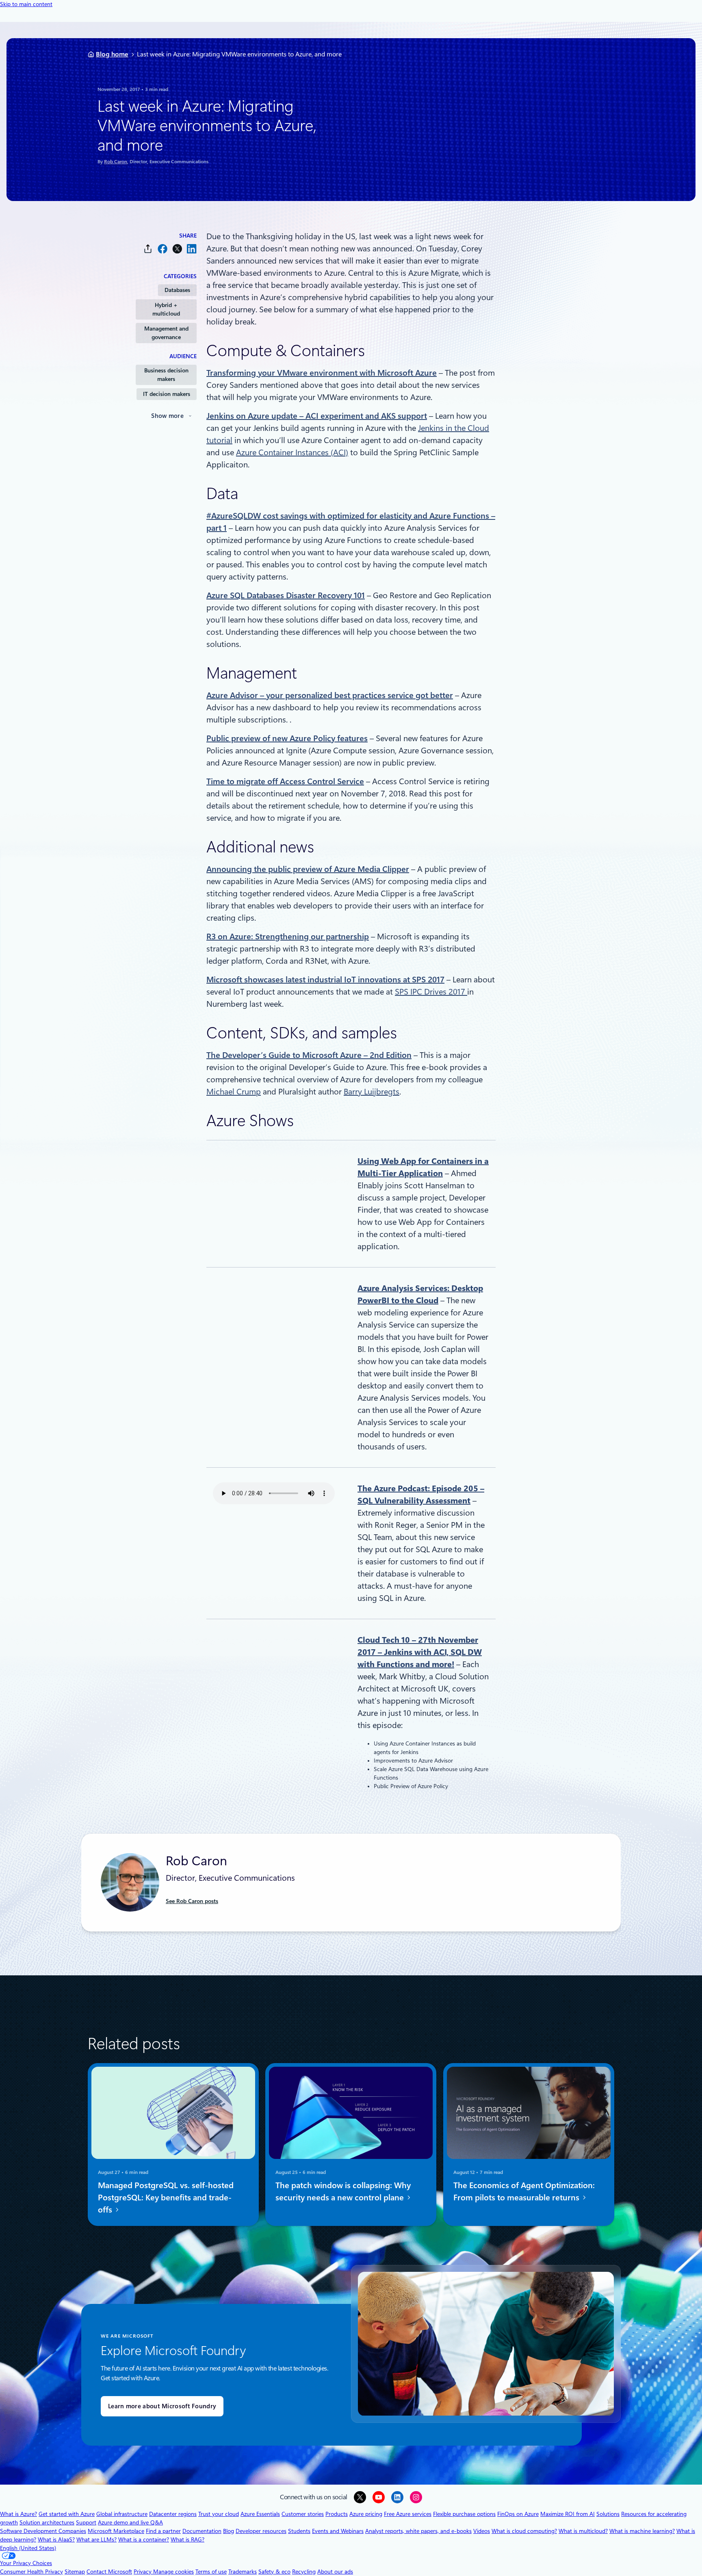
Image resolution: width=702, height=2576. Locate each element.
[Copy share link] (148, 249)
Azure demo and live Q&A (130, 2522)
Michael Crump (234, 1092)
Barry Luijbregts (372, 1092)
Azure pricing (366, 2514)
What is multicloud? (583, 2531)
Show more (167, 416)
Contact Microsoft (109, 2572)
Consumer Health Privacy (31, 2572)
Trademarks (243, 2572)
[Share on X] (177, 249)
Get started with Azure (67, 2514)
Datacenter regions (173, 2514)
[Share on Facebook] (162, 249)
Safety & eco (274, 2572)
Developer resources (261, 2531)
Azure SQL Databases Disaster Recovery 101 (286, 595)
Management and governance (166, 333)
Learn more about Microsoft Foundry (162, 2406)
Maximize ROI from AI (568, 2514)
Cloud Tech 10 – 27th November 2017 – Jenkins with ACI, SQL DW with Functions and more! (420, 1652)
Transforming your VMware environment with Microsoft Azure (322, 373)
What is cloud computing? (524, 2531)
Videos (482, 2531)
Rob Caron (116, 162)
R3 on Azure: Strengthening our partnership (288, 937)
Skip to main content (26, 4)
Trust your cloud (219, 2514)
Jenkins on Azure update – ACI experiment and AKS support (317, 416)
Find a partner (163, 2531)
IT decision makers (167, 394)
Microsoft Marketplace (116, 2531)
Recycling (304, 2572)
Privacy (143, 2572)
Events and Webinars (338, 2531)
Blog (229, 2531)
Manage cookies (173, 2572)
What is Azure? (18, 2514)
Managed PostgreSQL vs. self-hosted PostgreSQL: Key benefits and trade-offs (166, 2197)
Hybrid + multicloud (166, 309)
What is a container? (144, 2539)
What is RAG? (187, 2539)
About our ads (335, 2572)
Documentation (202, 2531)
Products (337, 2514)
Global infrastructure (122, 2514)
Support (86, 2522)
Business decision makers (166, 375)
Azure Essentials (260, 2514)
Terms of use (211, 2572)
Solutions (608, 2514)
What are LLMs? (96, 2539)
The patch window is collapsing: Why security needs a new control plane (343, 2191)
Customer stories (303, 2514)
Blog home (112, 54)
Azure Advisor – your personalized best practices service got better (330, 695)
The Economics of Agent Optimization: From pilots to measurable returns (524, 2191)
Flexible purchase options (464, 2514)
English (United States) (28, 2548)
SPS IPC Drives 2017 (431, 992)
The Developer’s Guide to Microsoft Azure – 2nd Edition (309, 1055)
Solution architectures (47, 2522)
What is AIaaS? (56, 2539)
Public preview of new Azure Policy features (287, 738)
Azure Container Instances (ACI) (292, 452)
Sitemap (75, 2572)
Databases (177, 290)
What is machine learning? (642, 2531)
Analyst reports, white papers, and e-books (418, 2531)
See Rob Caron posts (192, 1901)
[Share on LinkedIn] (192, 249)
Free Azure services (408, 2514)
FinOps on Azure (518, 2514)
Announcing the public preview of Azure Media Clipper (308, 869)
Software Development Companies (43, 2531)
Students (299, 2531)
